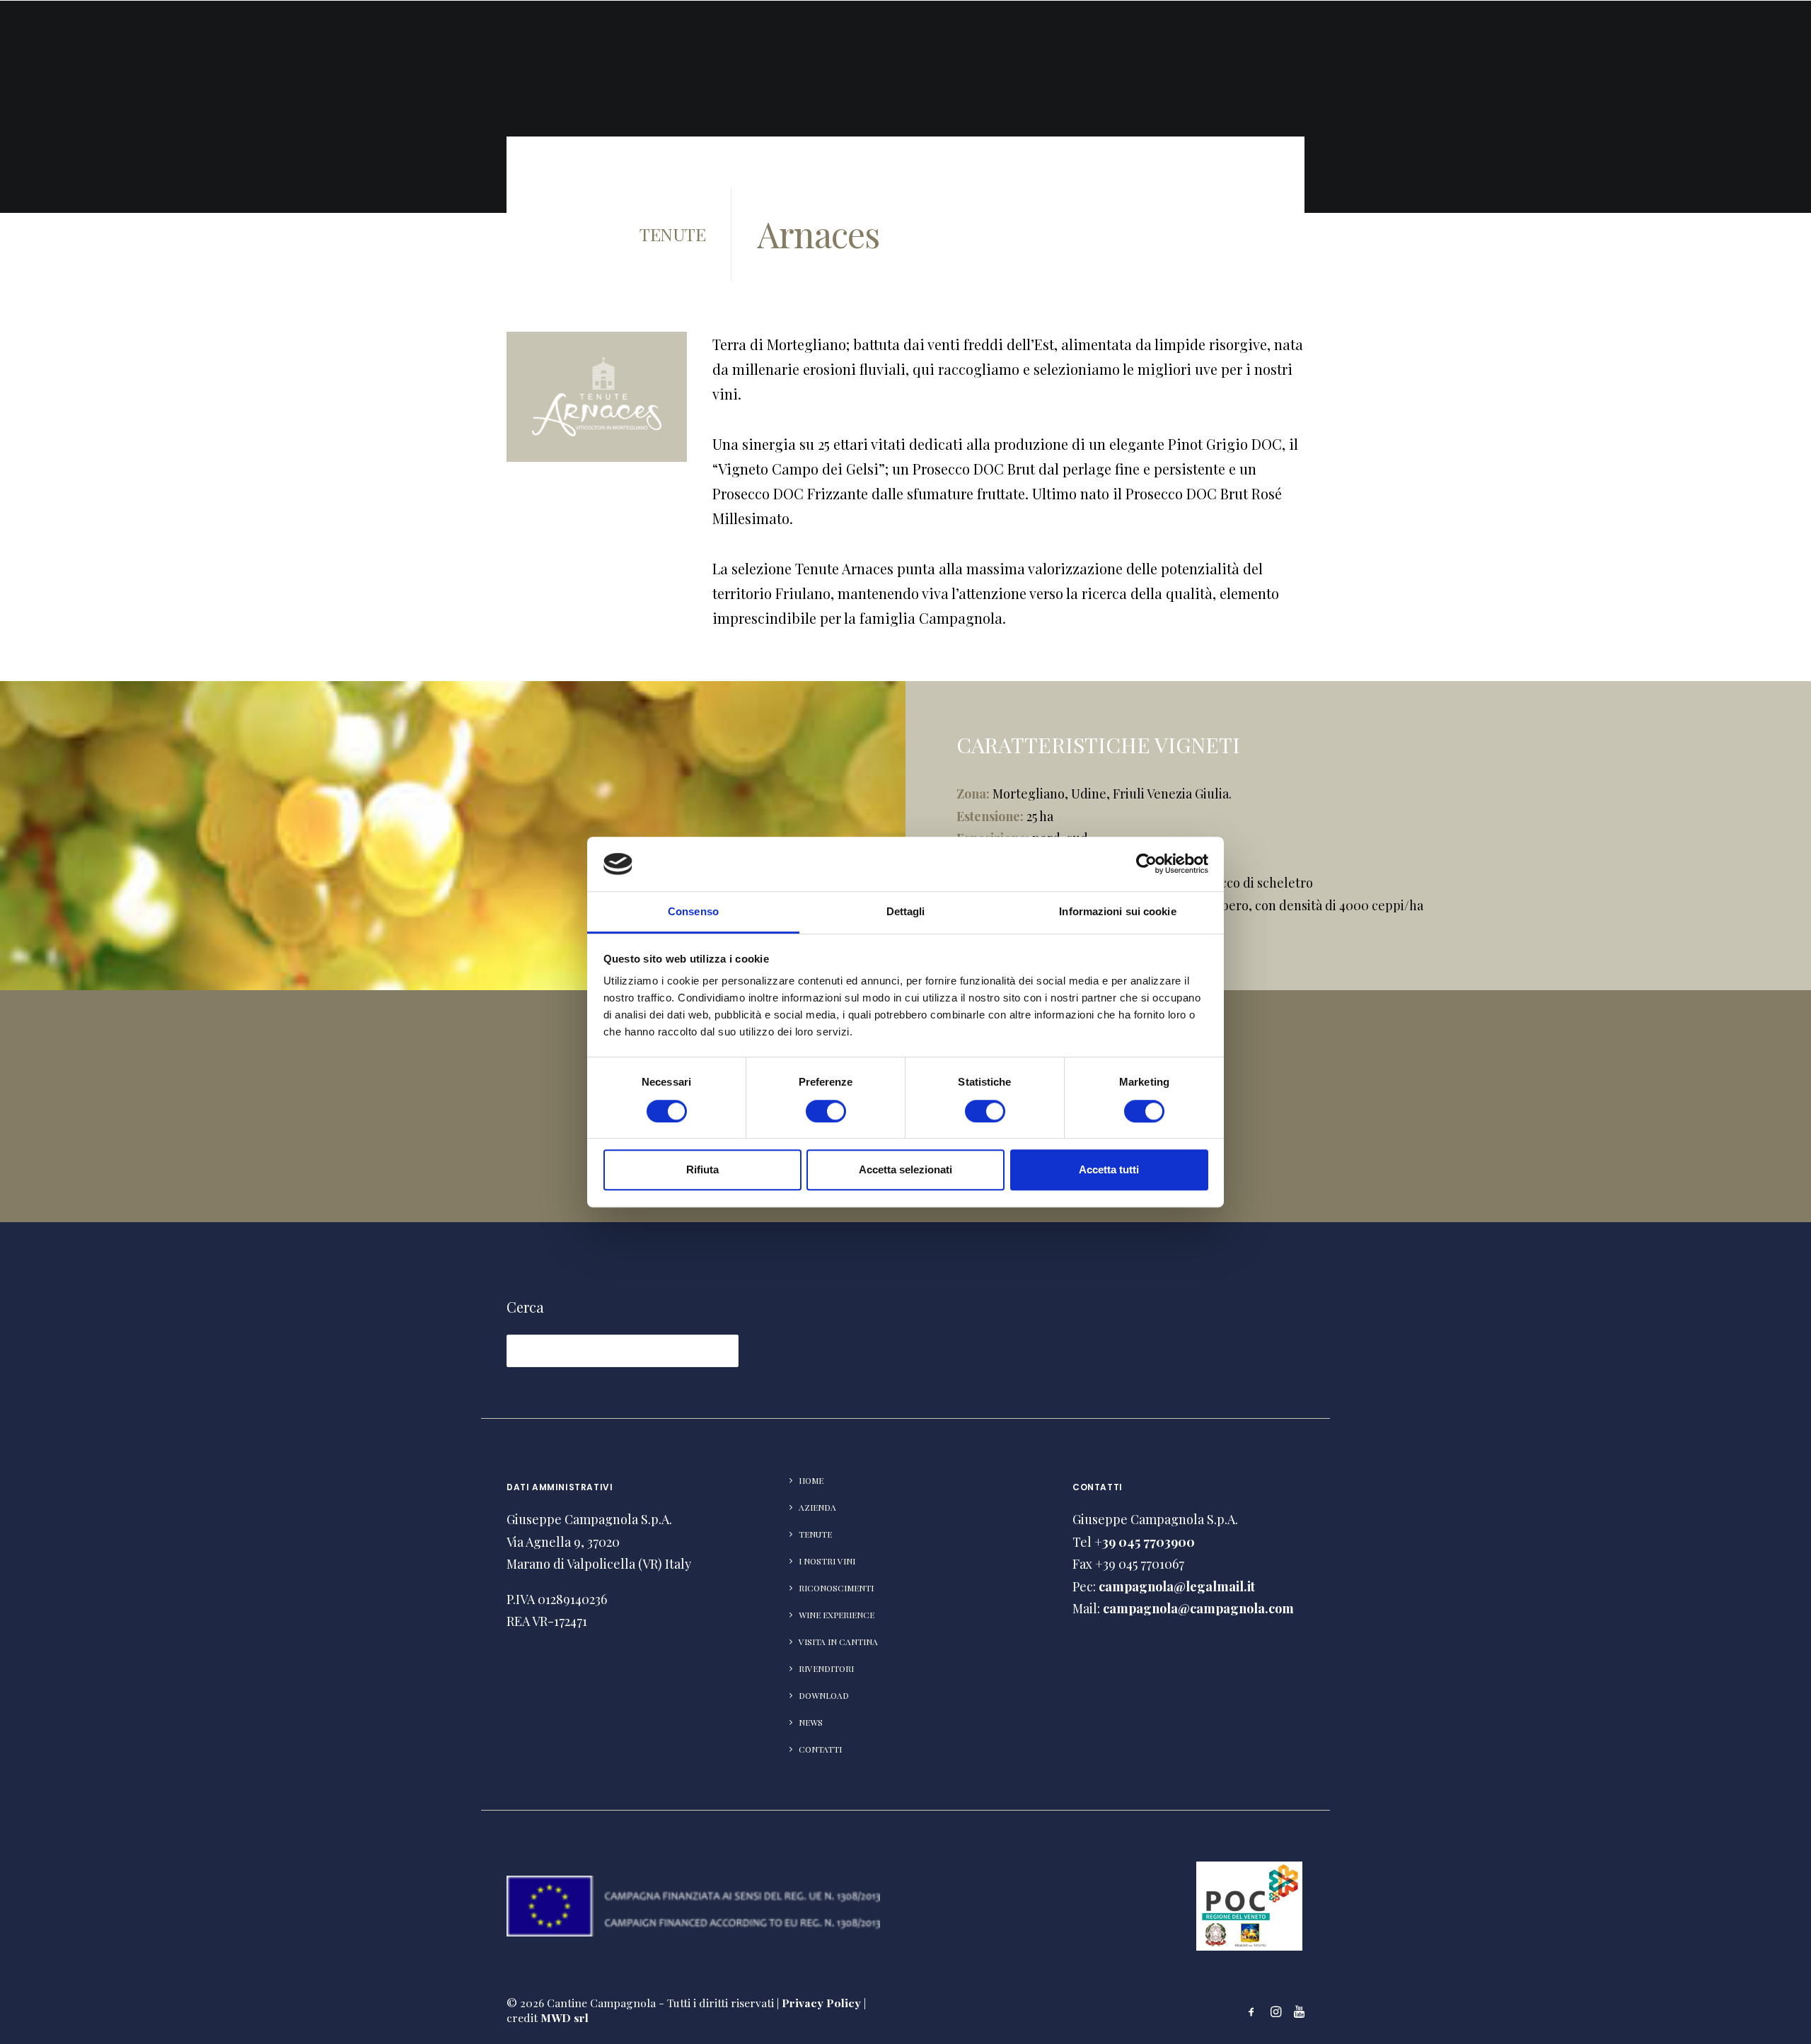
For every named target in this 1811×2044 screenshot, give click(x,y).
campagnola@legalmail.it (1177, 1586)
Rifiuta (702, 1169)
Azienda (1041, 46)
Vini (1166, 46)
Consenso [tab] (693, 911)
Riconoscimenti (1251, 46)
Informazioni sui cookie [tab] (1117, 911)
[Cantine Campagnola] (72, 45)
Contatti (1722, 46)
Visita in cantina (1375, 46)
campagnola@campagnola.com (1198, 1608)
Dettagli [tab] (906, 911)
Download (1583, 46)
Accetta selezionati (905, 1169)
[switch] (826, 1111)
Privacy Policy (821, 2003)
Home (811, 1480)
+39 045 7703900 (1145, 1542)
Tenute (1110, 46)
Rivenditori (1488, 46)
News (1655, 46)
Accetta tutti (1109, 1169)
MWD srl (565, 2017)
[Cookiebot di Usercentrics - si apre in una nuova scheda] (1146, 864)
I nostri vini (827, 1561)
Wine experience (837, 1615)
